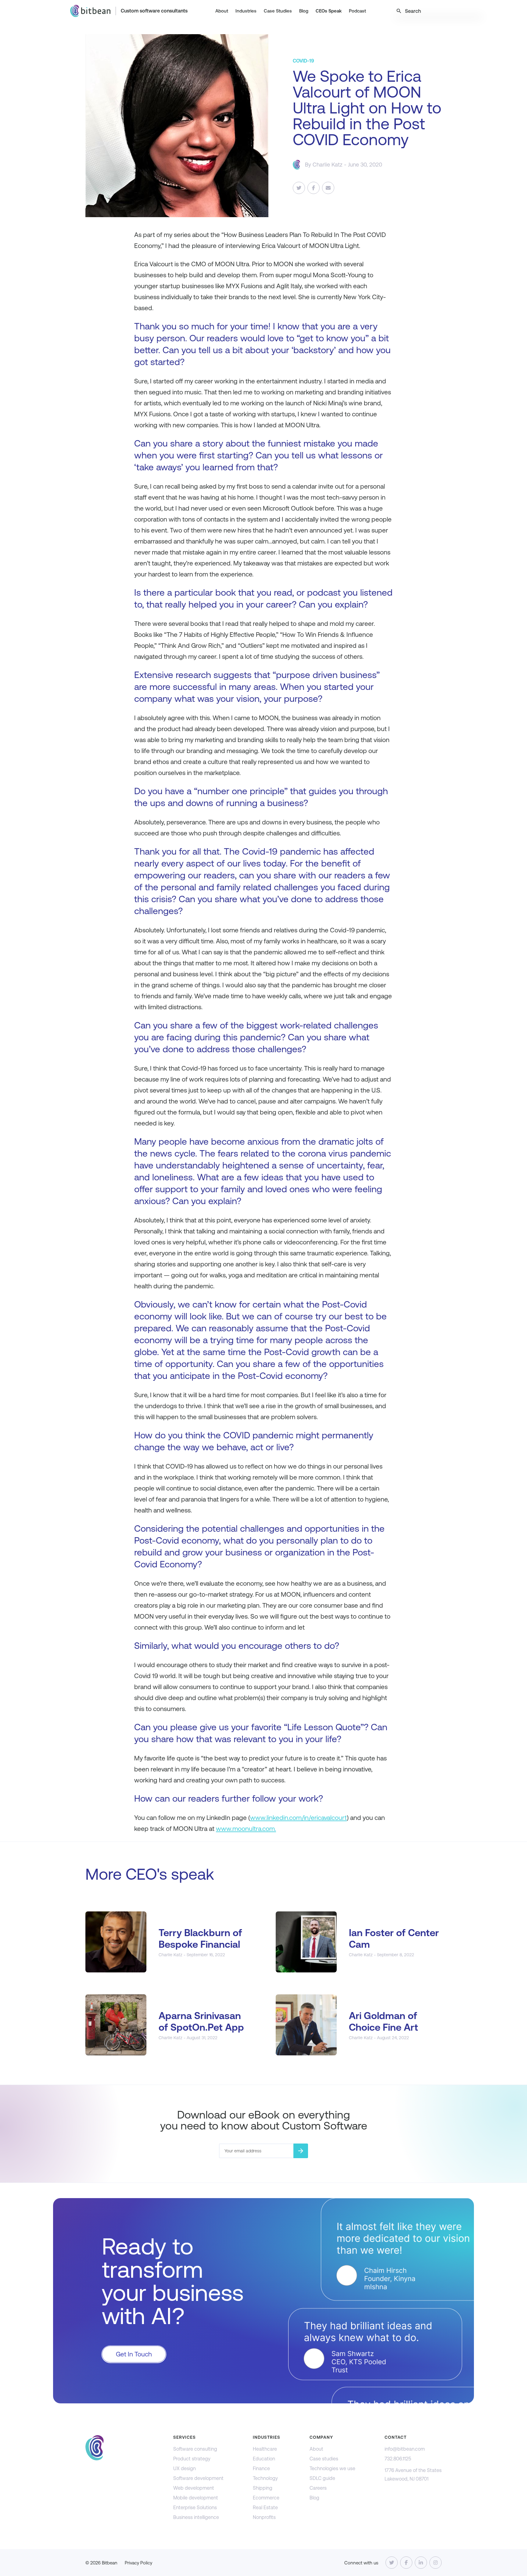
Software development (198, 2478)
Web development (194, 2488)
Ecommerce (266, 2498)
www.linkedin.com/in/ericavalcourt (298, 1818)
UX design (185, 2468)
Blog (304, 11)
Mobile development (196, 2498)
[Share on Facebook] (314, 188)
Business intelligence (196, 2517)
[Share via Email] (328, 188)
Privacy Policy (138, 2563)
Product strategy (192, 2459)
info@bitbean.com (405, 2449)
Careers (318, 2488)
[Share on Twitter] (299, 188)
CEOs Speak (329, 11)
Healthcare (265, 2449)
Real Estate (265, 2508)
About (222, 11)
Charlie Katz (328, 165)
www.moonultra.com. (246, 1829)
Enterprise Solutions (195, 2508)
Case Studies (278, 11)
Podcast (357, 11)
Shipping (263, 2488)
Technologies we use (332, 2468)
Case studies (324, 2459)
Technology (265, 2478)
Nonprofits (264, 2517)
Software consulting (195, 2449)
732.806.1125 (398, 2459)
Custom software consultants (154, 11)
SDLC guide (322, 2478)
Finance (261, 2468)
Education (264, 2459)
